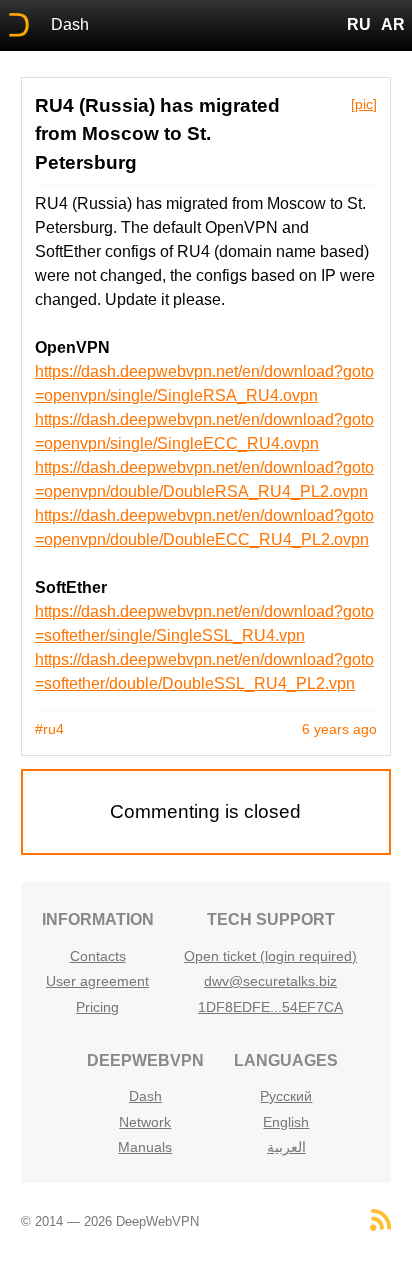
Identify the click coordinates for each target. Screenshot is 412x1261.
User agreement (97, 981)
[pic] (364, 104)
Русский (286, 1096)
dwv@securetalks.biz (270, 981)
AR (393, 24)
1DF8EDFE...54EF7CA (270, 1007)
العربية (286, 1147)
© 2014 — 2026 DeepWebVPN (110, 1221)
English (286, 1122)
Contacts (98, 956)
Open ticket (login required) (270, 956)
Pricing (97, 1007)
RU (359, 24)
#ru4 (49, 729)
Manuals (145, 1147)
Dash (70, 24)
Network (145, 1122)
